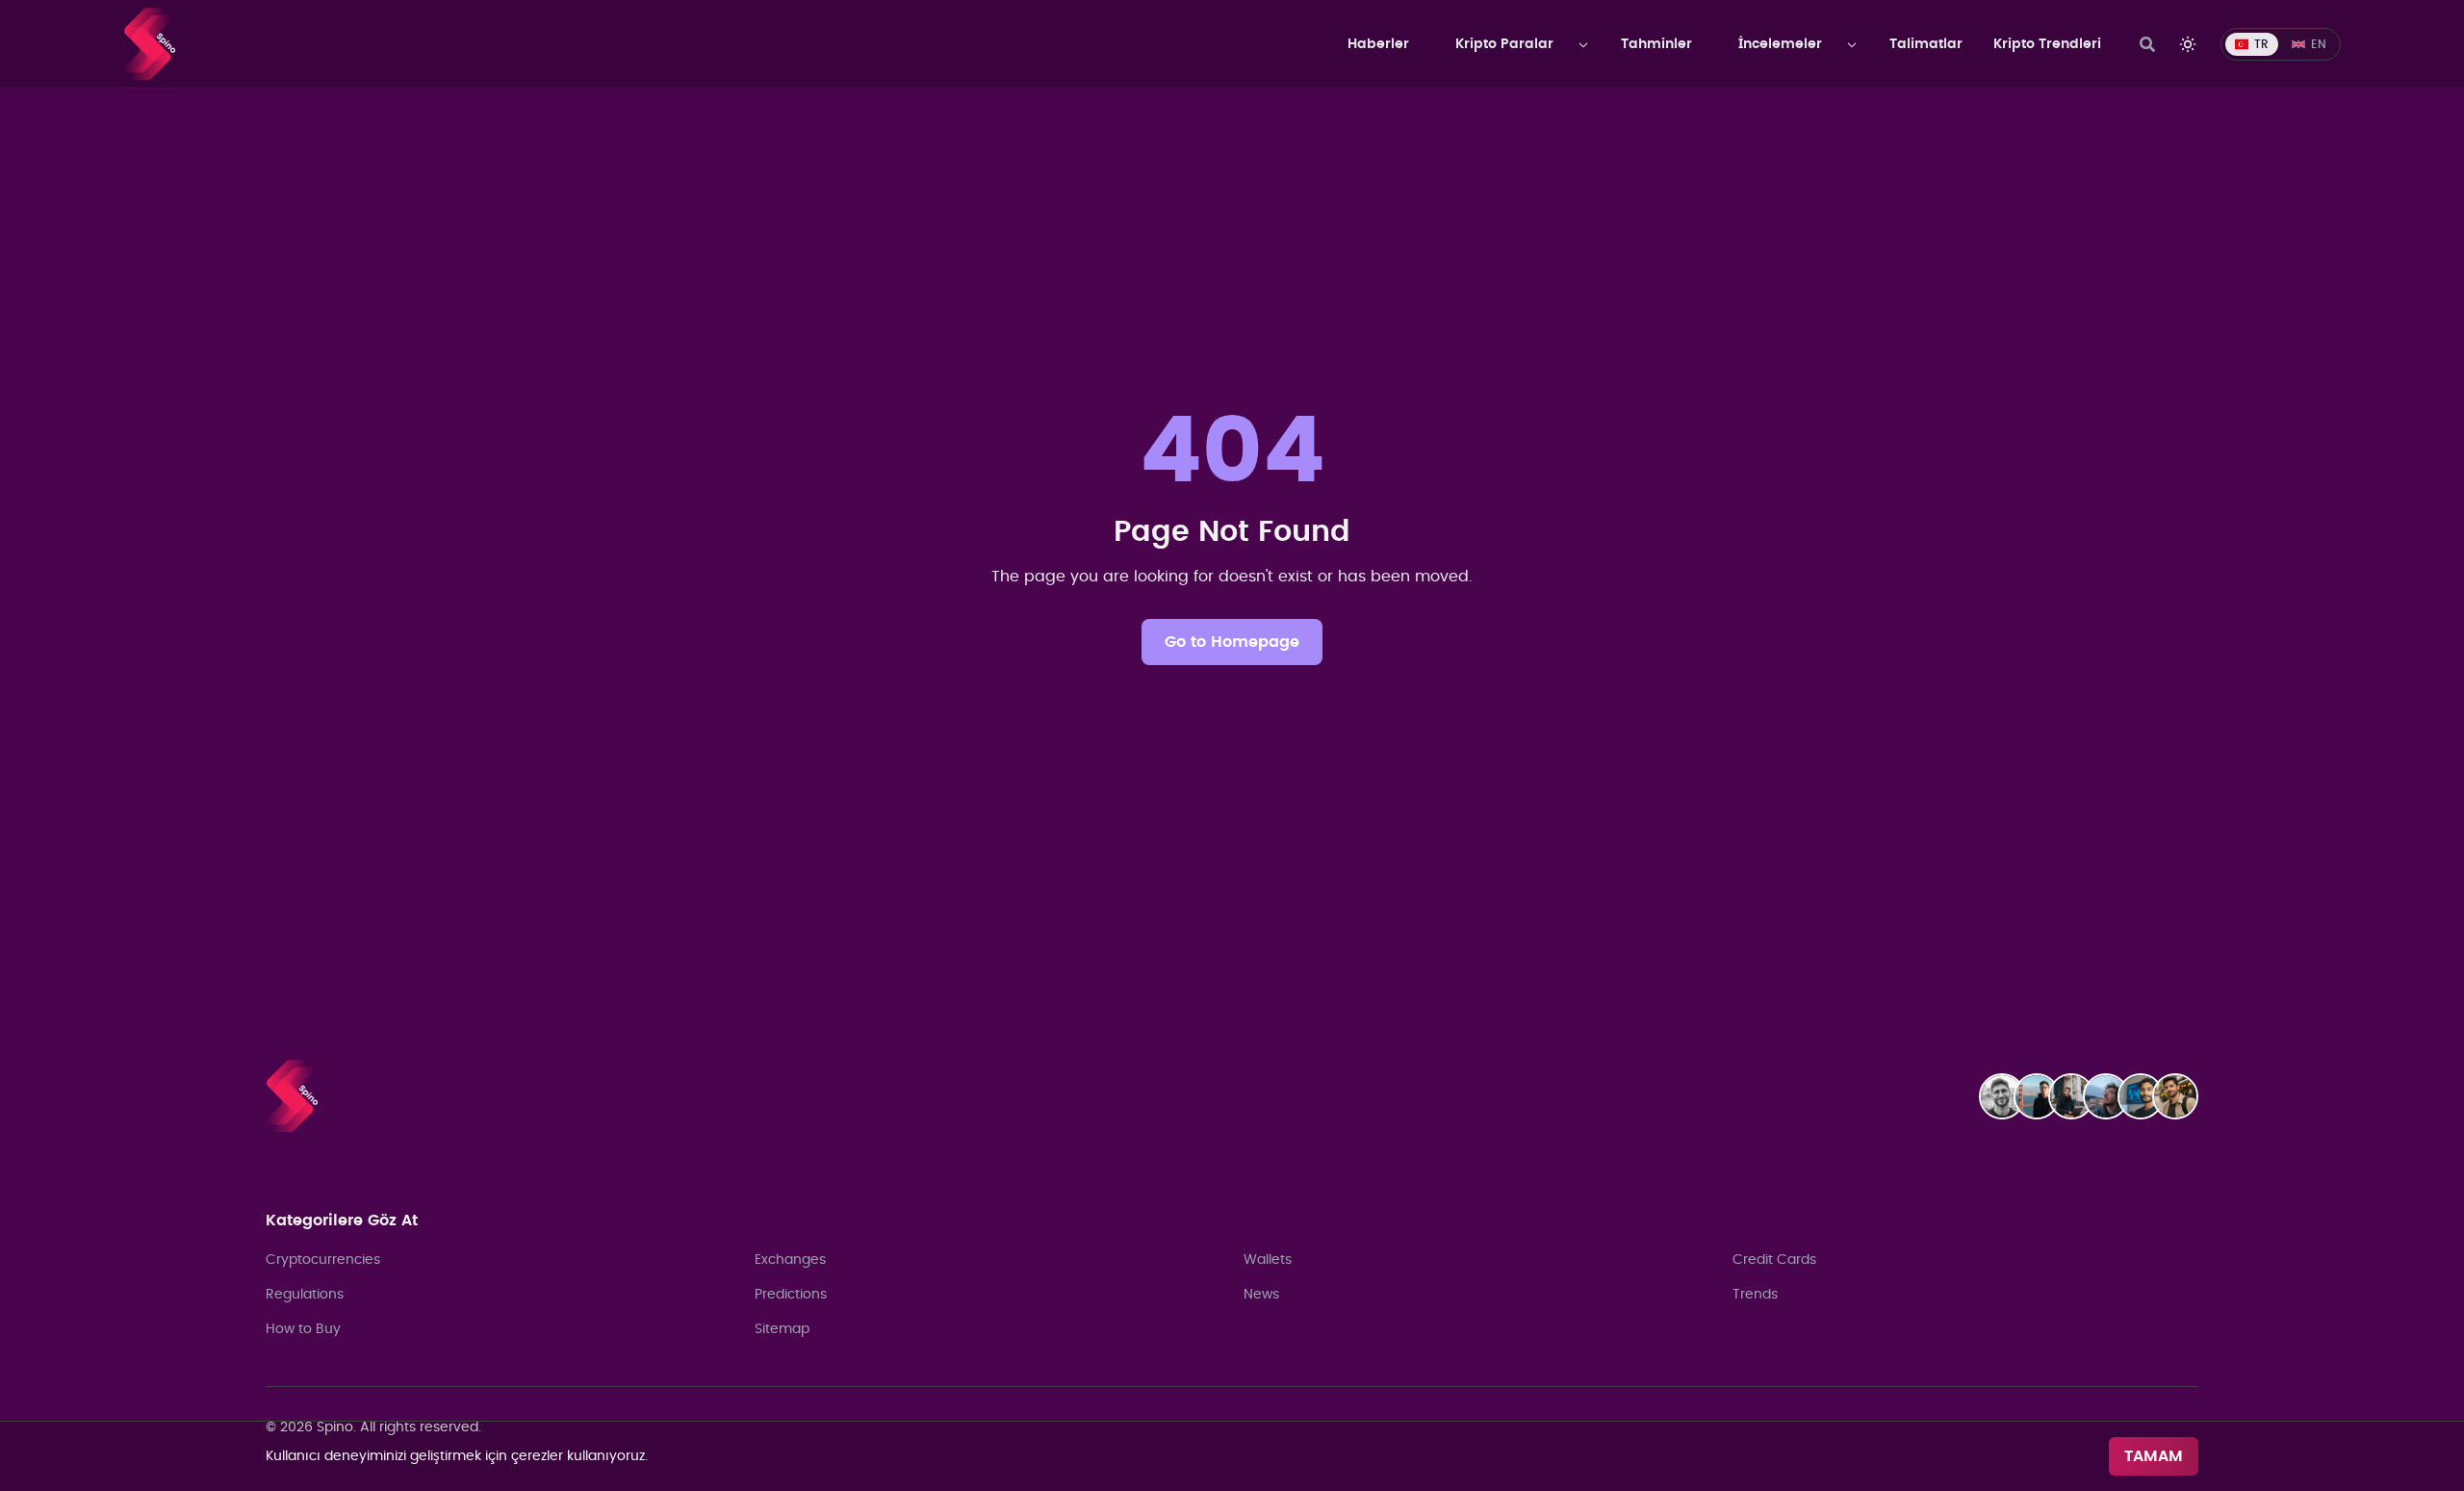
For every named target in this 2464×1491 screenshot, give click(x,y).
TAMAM (2154, 1456)
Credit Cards (1774, 1260)
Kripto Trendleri (2047, 44)
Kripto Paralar (1504, 44)
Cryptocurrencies (323, 1260)
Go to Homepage (1232, 642)
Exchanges (790, 1260)
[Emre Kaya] (2008, 1096)
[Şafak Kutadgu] (2181, 1096)
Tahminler (1656, 44)
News (1261, 1295)
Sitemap (782, 1329)
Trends (1755, 1295)
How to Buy (303, 1329)
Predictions (791, 1295)
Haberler (1378, 44)
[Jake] (2042, 1096)
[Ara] (2147, 44)
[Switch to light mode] (2188, 44)
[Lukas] (2077, 1096)
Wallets (1268, 1260)
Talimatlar (1926, 44)
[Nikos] (2112, 1096)
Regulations (305, 1295)
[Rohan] (2146, 1096)
